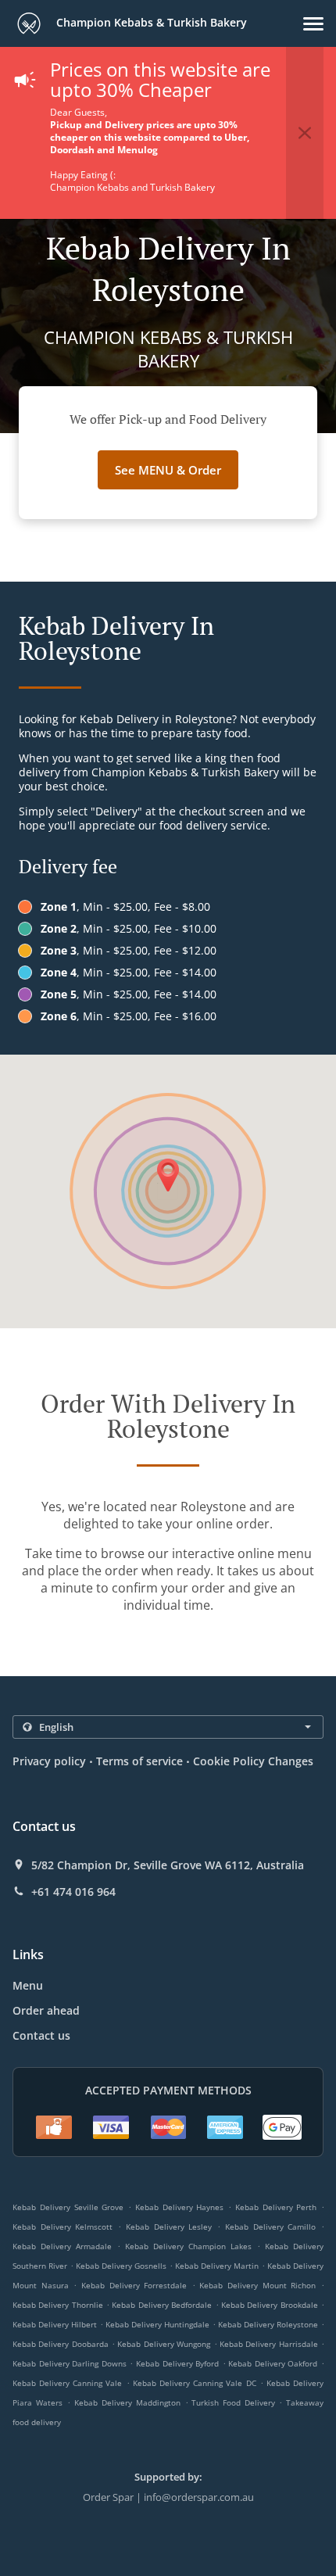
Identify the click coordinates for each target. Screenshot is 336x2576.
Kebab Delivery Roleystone (268, 2324)
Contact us (41, 2035)
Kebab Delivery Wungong (164, 2344)
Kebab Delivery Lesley (169, 2227)
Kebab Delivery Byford (177, 2363)
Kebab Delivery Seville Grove (68, 2207)
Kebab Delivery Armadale (62, 2246)
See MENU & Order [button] (168, 470)
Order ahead (46, 2010)
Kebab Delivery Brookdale (270, 2305)
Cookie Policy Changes (253, 1761)
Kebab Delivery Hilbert (55, 2324)
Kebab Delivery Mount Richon (257, 2285)
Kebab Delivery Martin (217, 2266)
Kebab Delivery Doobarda (61, 2344)
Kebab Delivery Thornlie (58, 2305)
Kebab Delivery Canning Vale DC (195, 2383)
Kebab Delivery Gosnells (121, 2266)
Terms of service (139, 1761)
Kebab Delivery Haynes (180, 2207)
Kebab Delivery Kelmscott (63, 2227)
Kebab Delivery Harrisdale (269, 2344)
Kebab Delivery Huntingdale (157, 2324)
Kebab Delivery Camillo (270, 2227)
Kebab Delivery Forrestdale (134, 2285)
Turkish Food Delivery (235, 2402)
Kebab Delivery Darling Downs (70, 2363)
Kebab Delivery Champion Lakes (188, 2246)
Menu (28, 1985)
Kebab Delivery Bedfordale (162, 2305)
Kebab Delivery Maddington (127, 2402)
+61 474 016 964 (73, 1892)
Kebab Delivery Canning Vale (68, 2383)
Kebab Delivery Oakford (273, 2363)
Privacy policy (49, 1761)
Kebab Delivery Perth (276, 2207)
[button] (313, 24)
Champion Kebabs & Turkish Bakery (150, 22)
